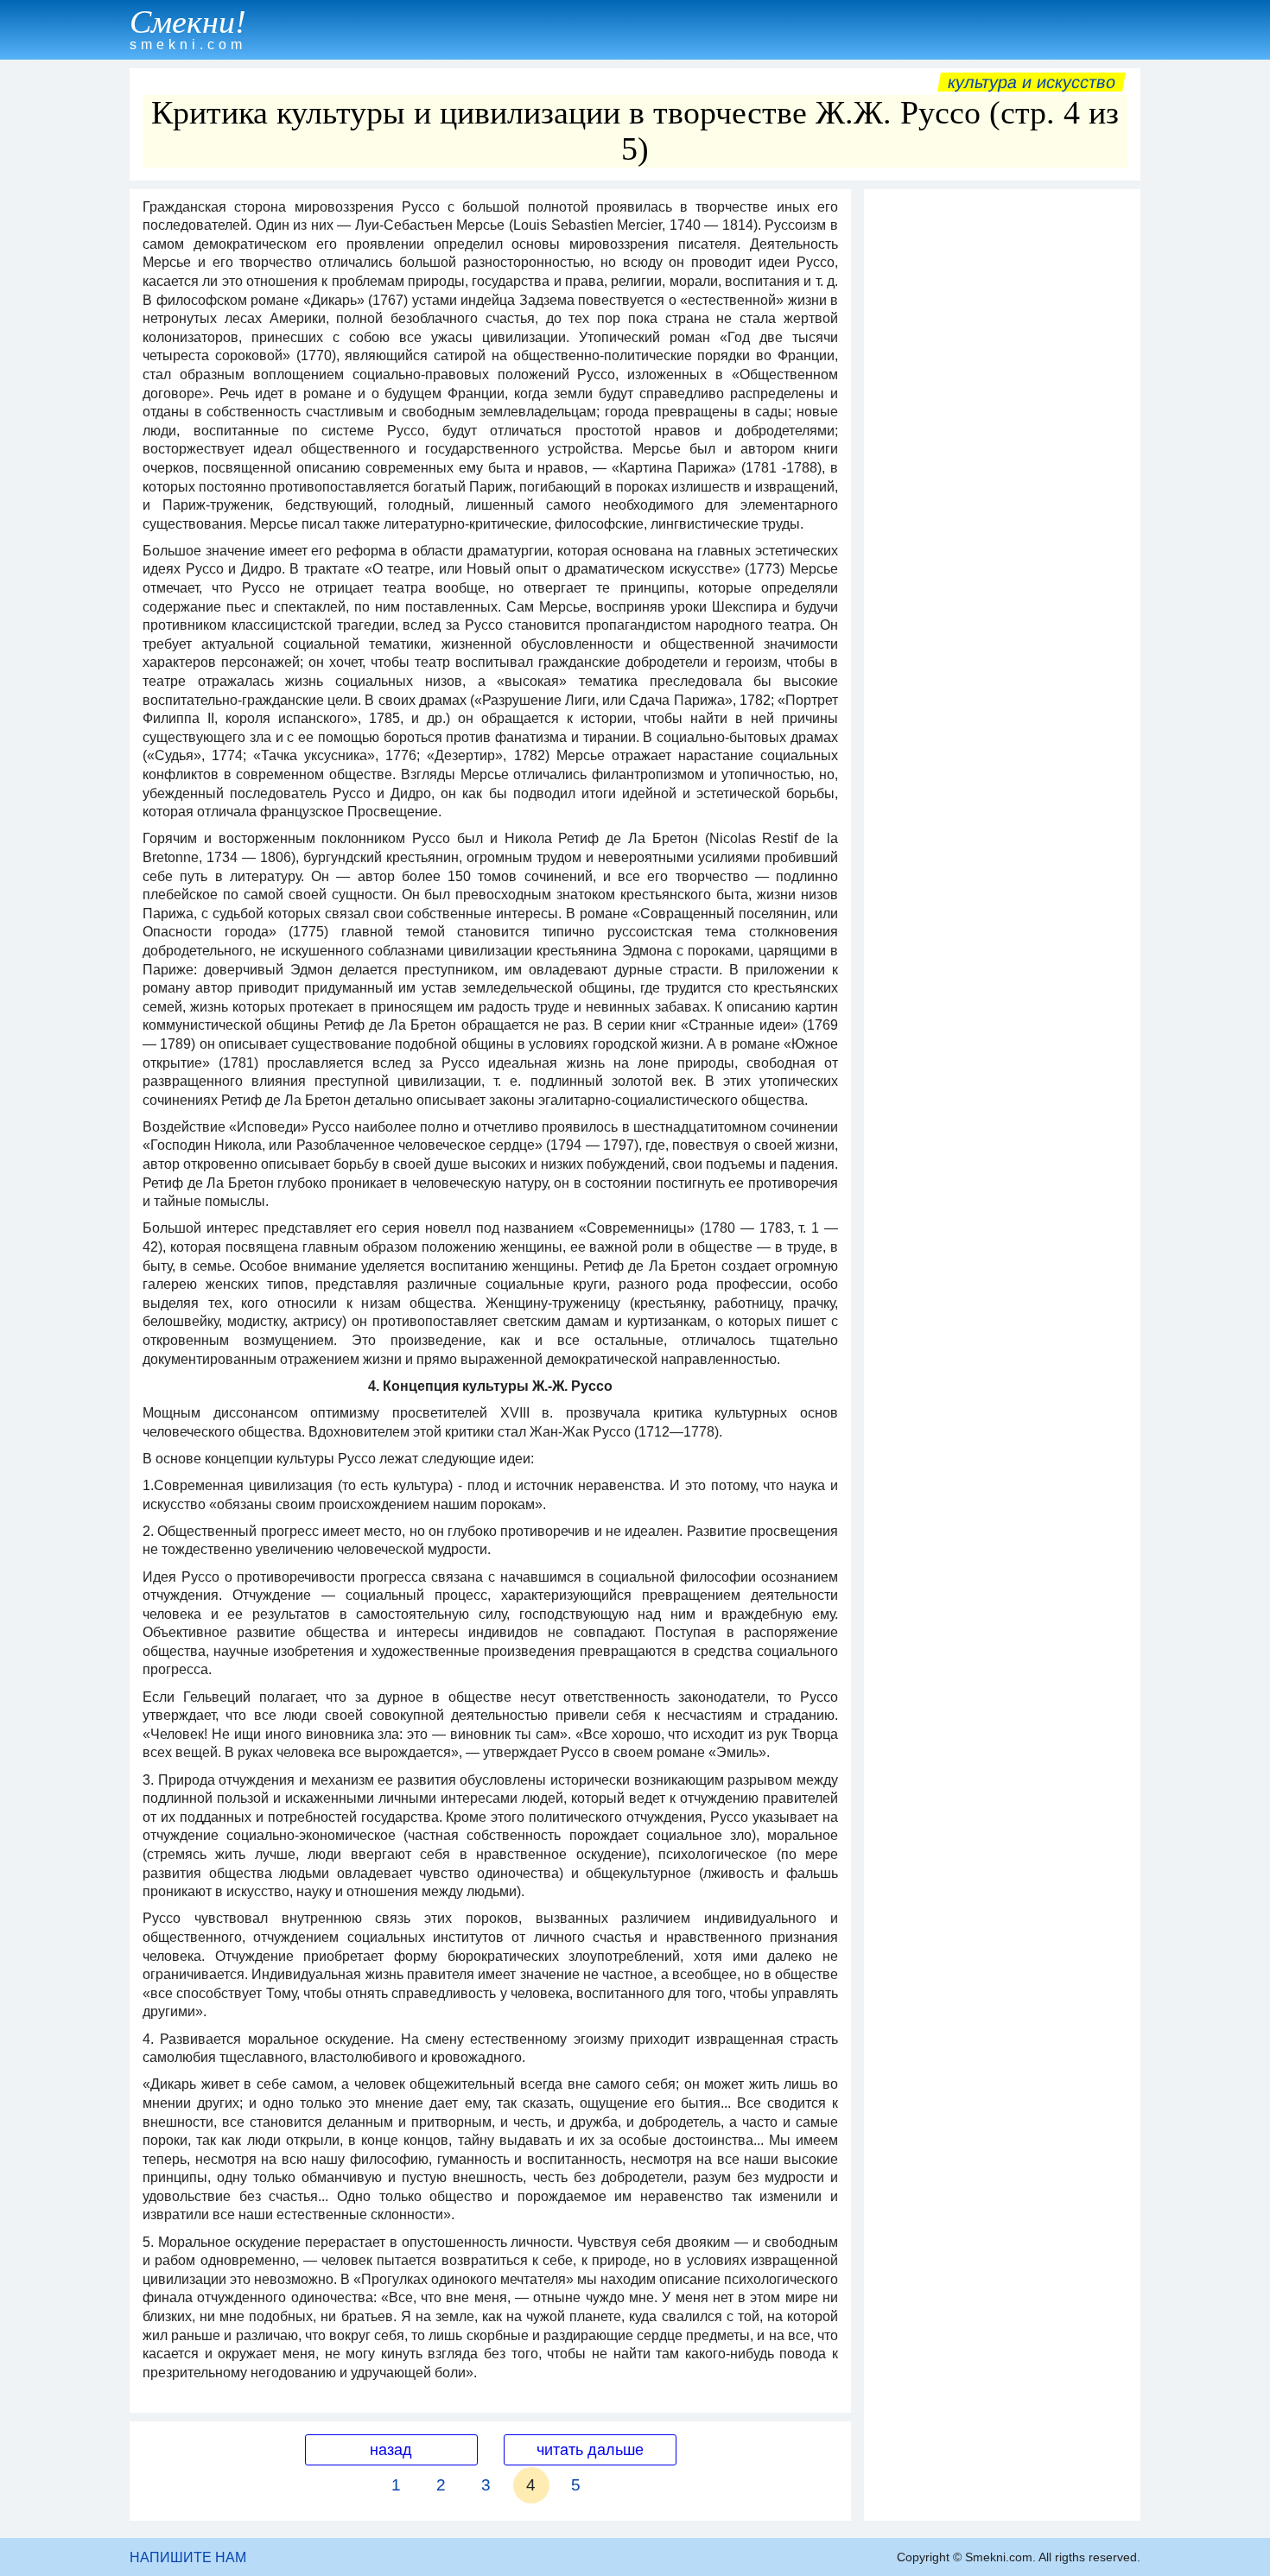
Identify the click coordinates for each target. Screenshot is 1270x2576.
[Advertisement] (1002, 457)
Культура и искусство (1032, 82)
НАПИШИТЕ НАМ (188, 2557)
